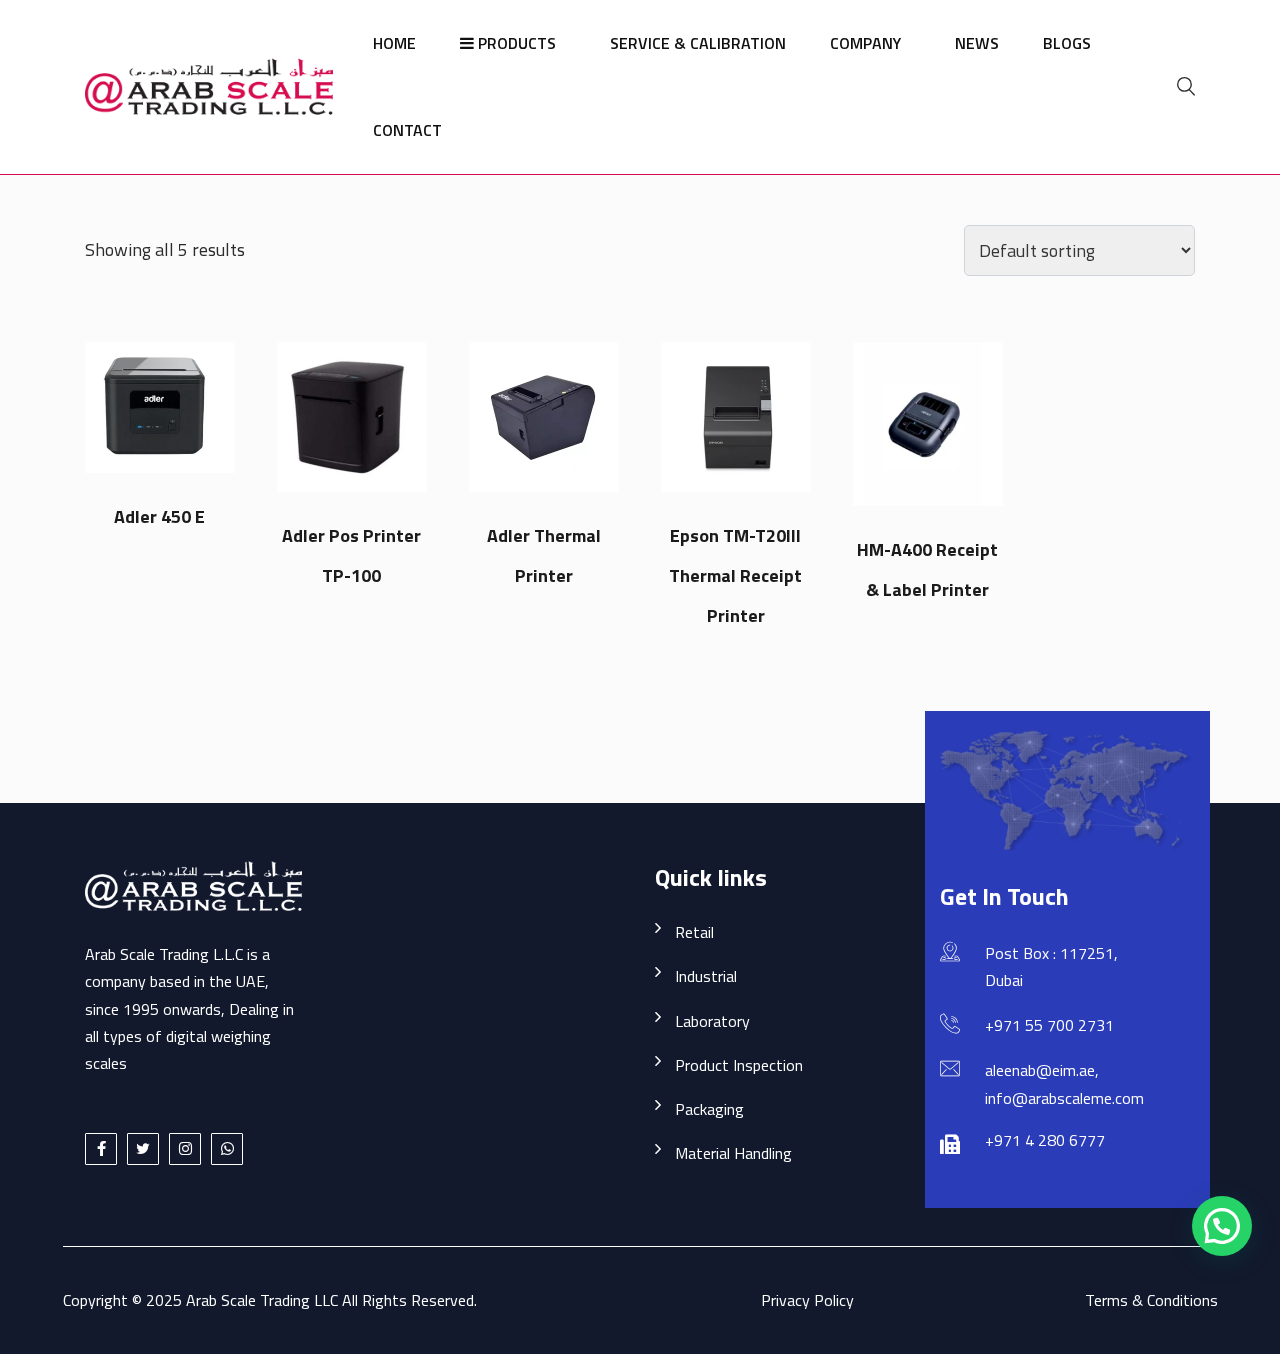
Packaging (709, 1109)
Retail (694, 932)
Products (515, 43)
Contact (407, 130)
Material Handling (733, 1153)
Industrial (706, 976)
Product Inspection (739, 1065)
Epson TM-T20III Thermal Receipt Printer (735, 575)
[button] (1222, 1226)
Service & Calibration (698, 43)
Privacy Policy (807, 1300)
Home (394, 43)
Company (865, 43)
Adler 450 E (159, 516)
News (977, 43)
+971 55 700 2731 (1049, 1025)
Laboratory (712, 1021)
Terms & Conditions (1151, 1300)
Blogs (1067, 43)
